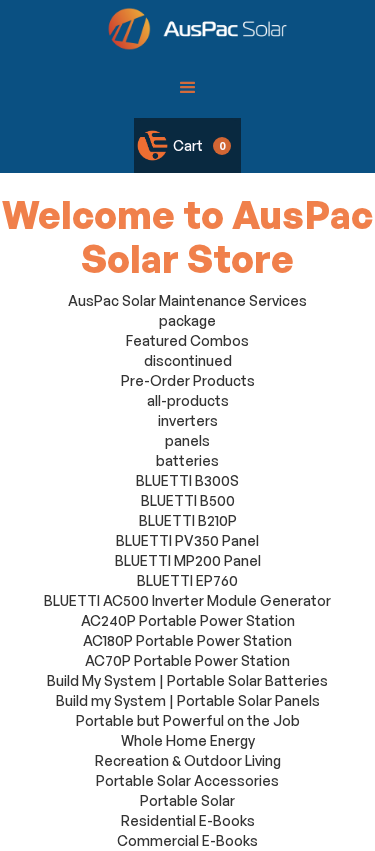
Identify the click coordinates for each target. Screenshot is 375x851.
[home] (192, 29)
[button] (188, 88)
